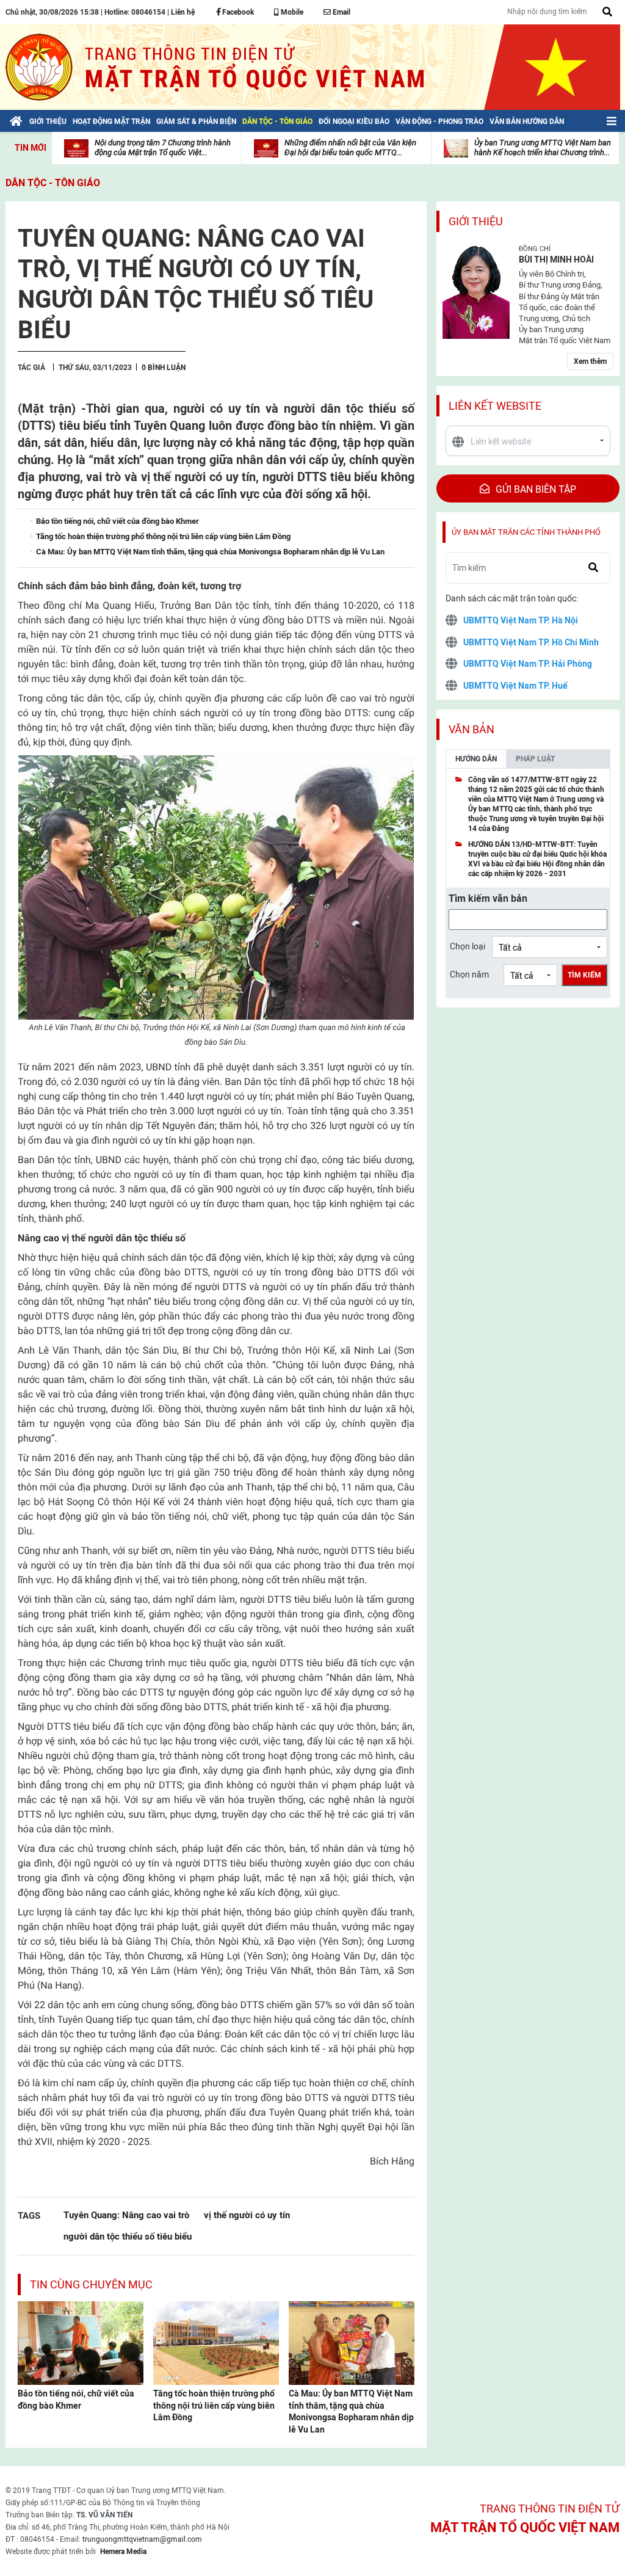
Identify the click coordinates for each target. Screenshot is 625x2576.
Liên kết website (495, 406)
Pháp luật (535, 759)
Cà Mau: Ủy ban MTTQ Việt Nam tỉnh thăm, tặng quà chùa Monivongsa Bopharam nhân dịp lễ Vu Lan (351, 2411)
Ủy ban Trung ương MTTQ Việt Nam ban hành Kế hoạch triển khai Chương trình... (543, 147)
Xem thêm (590, 361)
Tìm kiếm (584, 975)
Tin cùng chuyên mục (91, 2284)
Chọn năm (469, 974)
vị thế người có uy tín (247, 2215)
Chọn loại (468, 946)
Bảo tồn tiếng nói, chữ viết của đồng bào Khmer (76, 2400)
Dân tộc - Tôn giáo (53, 183)
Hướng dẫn (476, 759)
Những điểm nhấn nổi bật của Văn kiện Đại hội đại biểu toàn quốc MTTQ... (350, 147)
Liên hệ (183, 12)
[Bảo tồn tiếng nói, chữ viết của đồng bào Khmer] (81, 2342)
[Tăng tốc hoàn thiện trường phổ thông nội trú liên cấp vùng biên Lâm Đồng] (216, 2342)
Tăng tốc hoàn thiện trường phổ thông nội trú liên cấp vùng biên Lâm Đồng (214, 2405)
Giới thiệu (476, 221)
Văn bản (471, 729)
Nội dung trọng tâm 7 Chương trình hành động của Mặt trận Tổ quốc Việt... (163, 147)
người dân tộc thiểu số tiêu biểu (128, 2236)
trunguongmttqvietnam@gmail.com (142, 2539)
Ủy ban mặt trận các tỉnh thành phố (526, 532)
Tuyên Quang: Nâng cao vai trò (126, 2215)
